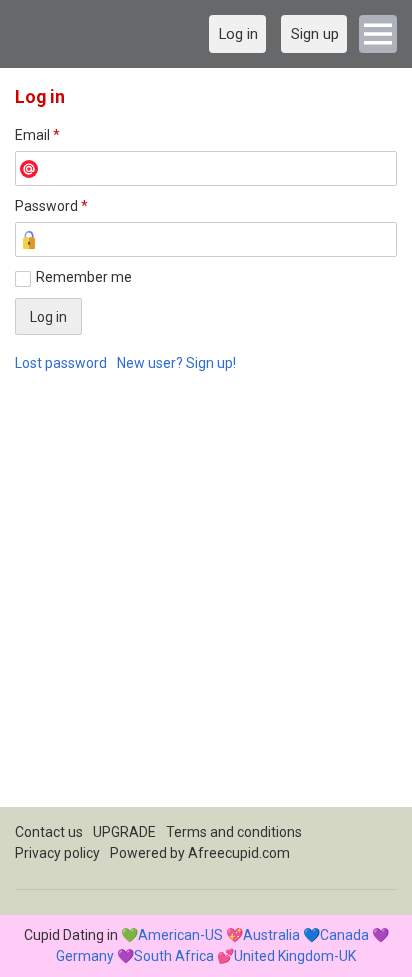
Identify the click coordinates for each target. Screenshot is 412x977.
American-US (180, 935)
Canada (344, 935)
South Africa (174, 956)
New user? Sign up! (176, 363)
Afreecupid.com (239, 853)
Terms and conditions (234, 832)
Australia (271, 935)
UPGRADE (124, 832)
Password (51, 206)
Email (37, 135)
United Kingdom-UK (295, 956)
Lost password (61, 363)
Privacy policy (57, 853)
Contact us (49, 832)
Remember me (84, 277)
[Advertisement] (206, 601)
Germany (85, 956)
